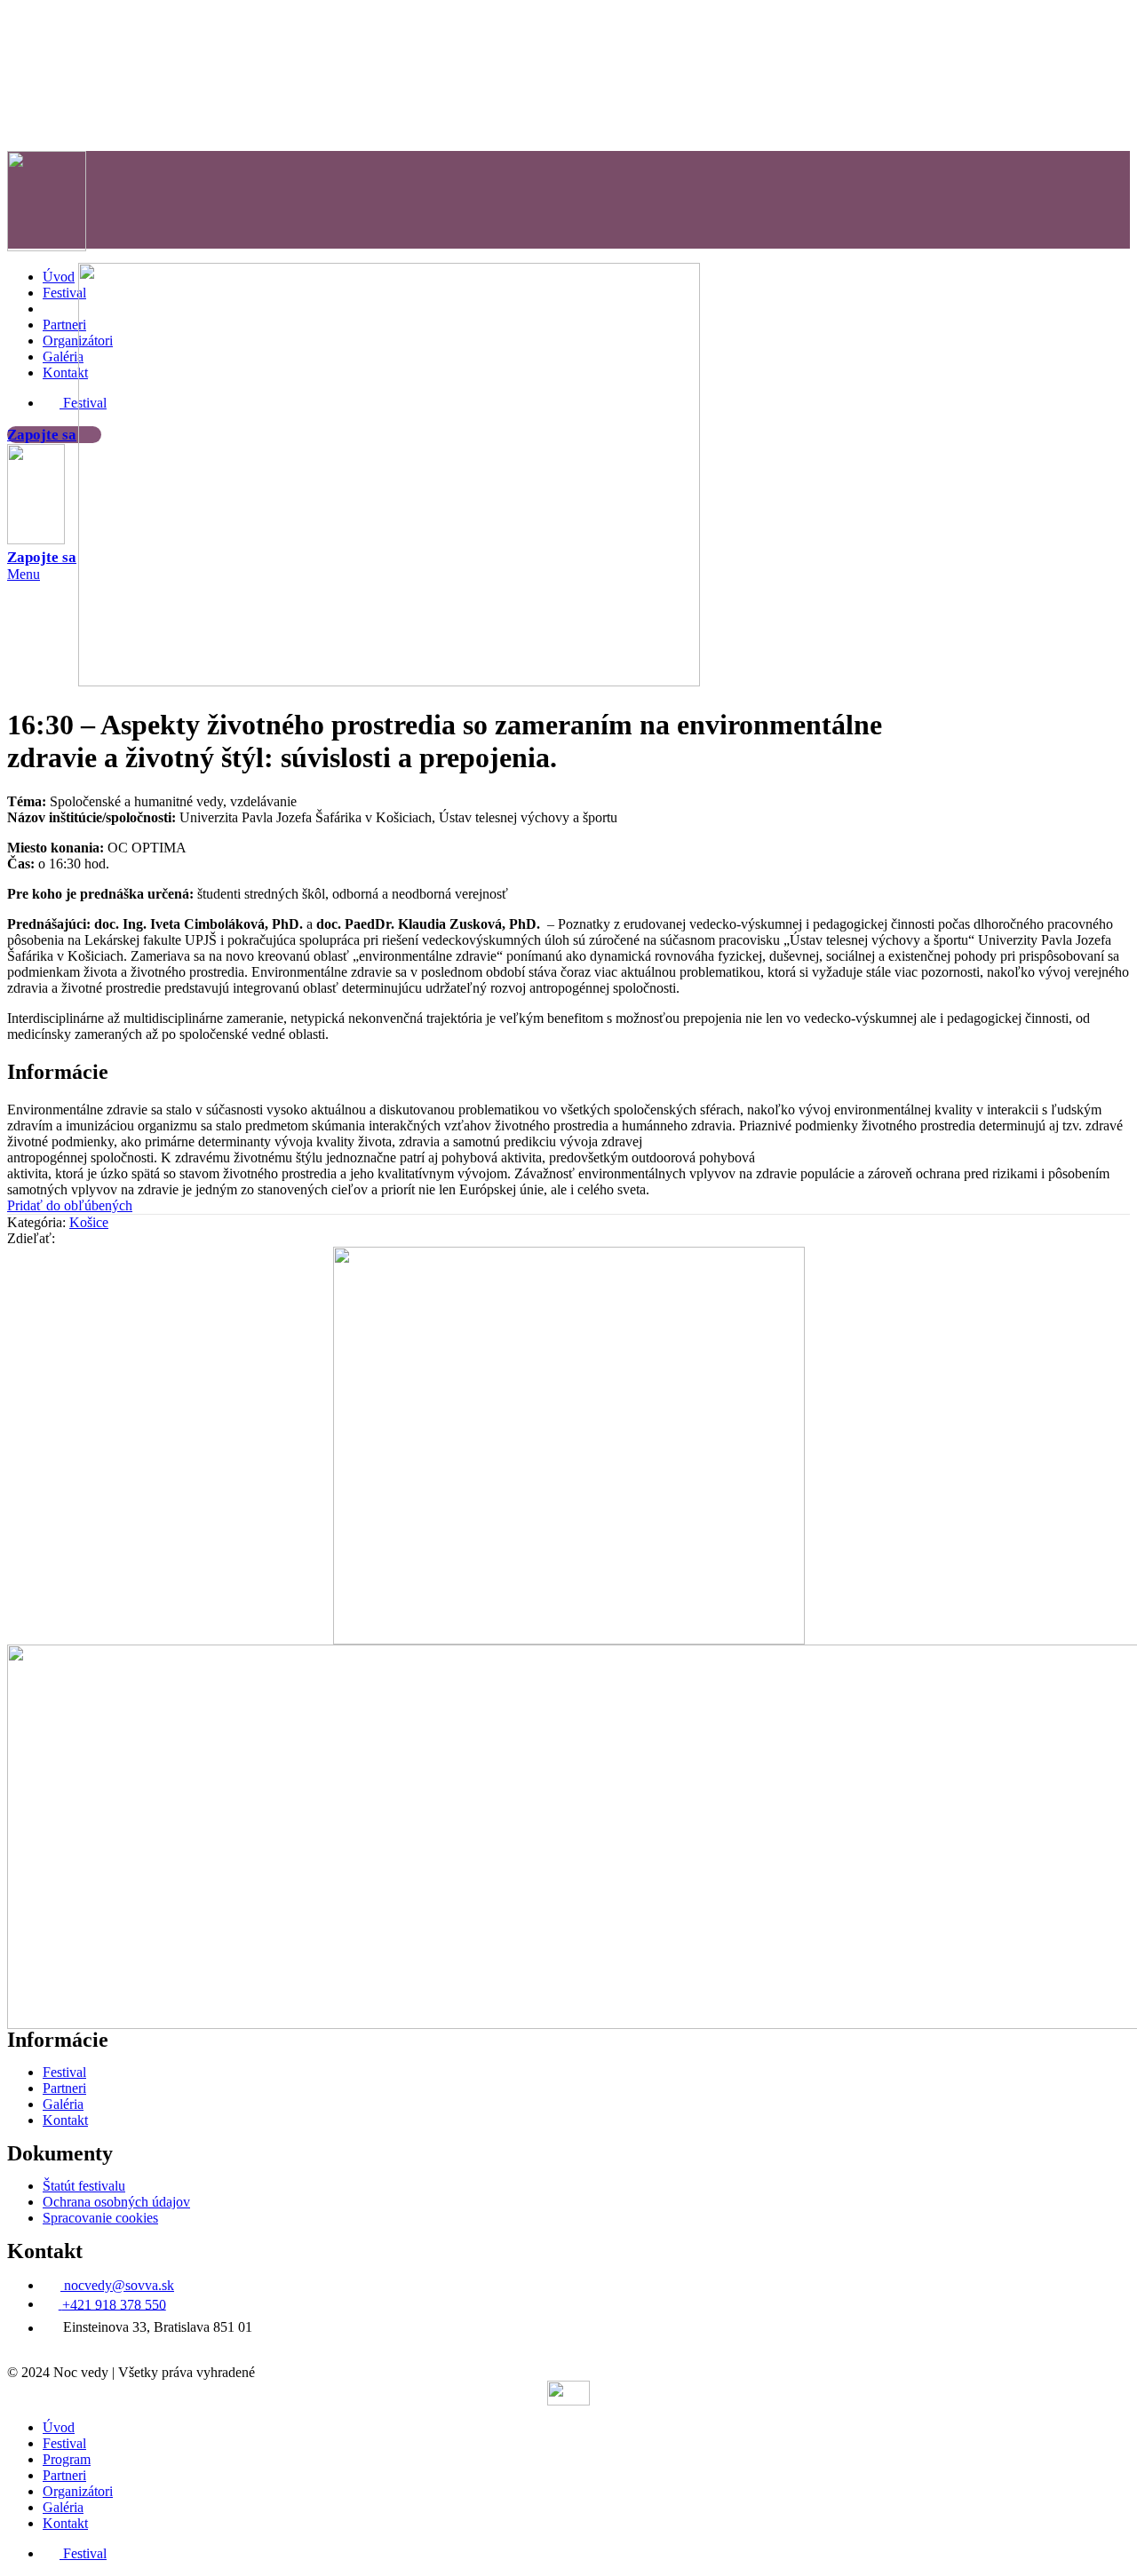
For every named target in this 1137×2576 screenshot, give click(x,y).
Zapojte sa (42, 435)
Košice (89, 1222)
